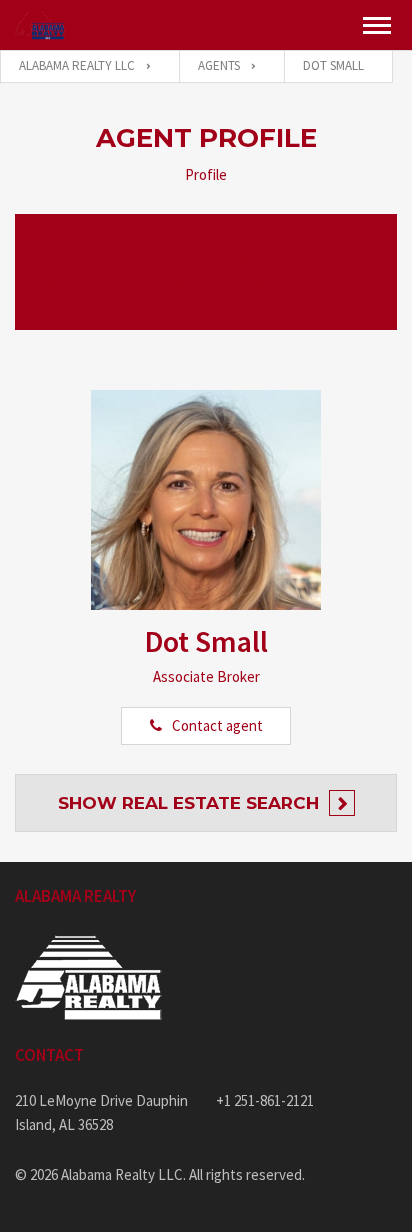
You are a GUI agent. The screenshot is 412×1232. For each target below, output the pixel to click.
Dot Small (206, 641)
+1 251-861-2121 (265, 1100)
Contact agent (217, 725)
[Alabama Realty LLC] (40, 25)
